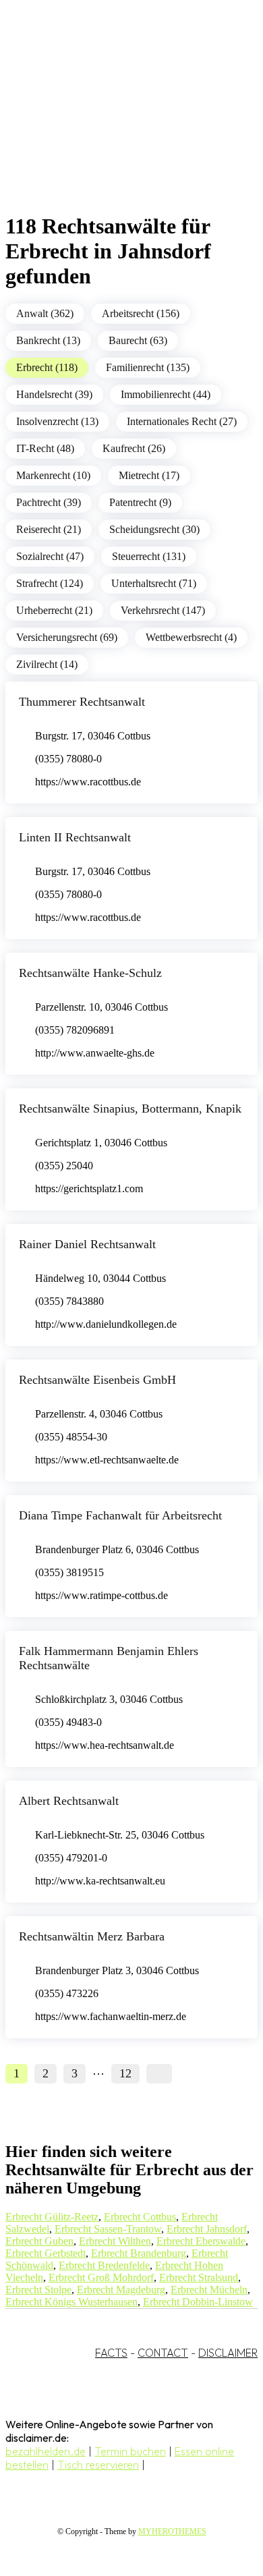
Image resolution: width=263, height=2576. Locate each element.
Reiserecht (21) (49, 529)
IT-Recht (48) (45, 448)
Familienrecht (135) (148, 367)
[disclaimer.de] (118, 122)
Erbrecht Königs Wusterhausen (71, 2302)
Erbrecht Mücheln (209, 2290)
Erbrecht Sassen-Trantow (108, 2229)
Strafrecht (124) (50, 583)
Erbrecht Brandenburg (139, 2253)
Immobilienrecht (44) (166, 394)
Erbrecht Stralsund (199, 2277)
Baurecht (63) (138, 340)
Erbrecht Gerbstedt (46, 2253)
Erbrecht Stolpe (38, 2290)
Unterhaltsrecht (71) (154, 583)
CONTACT (163, 2353)
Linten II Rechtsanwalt (75, 837)
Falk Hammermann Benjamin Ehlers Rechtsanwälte (109, 1658)
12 (125, 2073)
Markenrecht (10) (53, 475)
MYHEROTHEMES (172, 2531)
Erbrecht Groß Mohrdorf (101, 2277)
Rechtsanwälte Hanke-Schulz (90, 973)
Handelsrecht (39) (54, 394)
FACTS (111, 2353)
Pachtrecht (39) (49, 502)
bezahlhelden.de (46, 2451)
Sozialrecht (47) (50, 556)
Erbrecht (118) (47, 367)
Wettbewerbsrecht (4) (191, 637)
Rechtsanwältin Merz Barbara (92, 1936)
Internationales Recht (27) (182, 421)
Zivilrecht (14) (47, 664)
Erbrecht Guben (39, 2241)
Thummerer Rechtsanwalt (82, 702)
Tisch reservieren (98, 2465)
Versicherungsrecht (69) (67, 637)
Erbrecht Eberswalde (201, 2241)
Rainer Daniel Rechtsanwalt (87, 1244)
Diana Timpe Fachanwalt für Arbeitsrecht (120, 1515)
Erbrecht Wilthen (115, 2241)
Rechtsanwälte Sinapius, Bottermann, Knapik (130, 1109)
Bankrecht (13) (48, 340)
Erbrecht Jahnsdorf (207, 2229)
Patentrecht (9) (140, 502)
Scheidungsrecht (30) (154, 529)
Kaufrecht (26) (134, 448)
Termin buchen (130, 2451)
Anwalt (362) (45, 313)
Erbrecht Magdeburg (121, 2290)
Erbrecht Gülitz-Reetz (52, 2217)
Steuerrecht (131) (149, 556)
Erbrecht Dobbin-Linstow (198, 2302)
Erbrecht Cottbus (140, 2217)
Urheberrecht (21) (54, 610)
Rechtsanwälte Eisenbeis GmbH (97, 1380)
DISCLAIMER (228, 2353)
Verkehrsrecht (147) (163, 610)
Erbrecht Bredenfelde (104, 2265)
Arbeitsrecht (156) (141, 313)
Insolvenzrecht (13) (57, 421)
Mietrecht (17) (149, 475)
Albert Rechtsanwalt (69, 1801)
